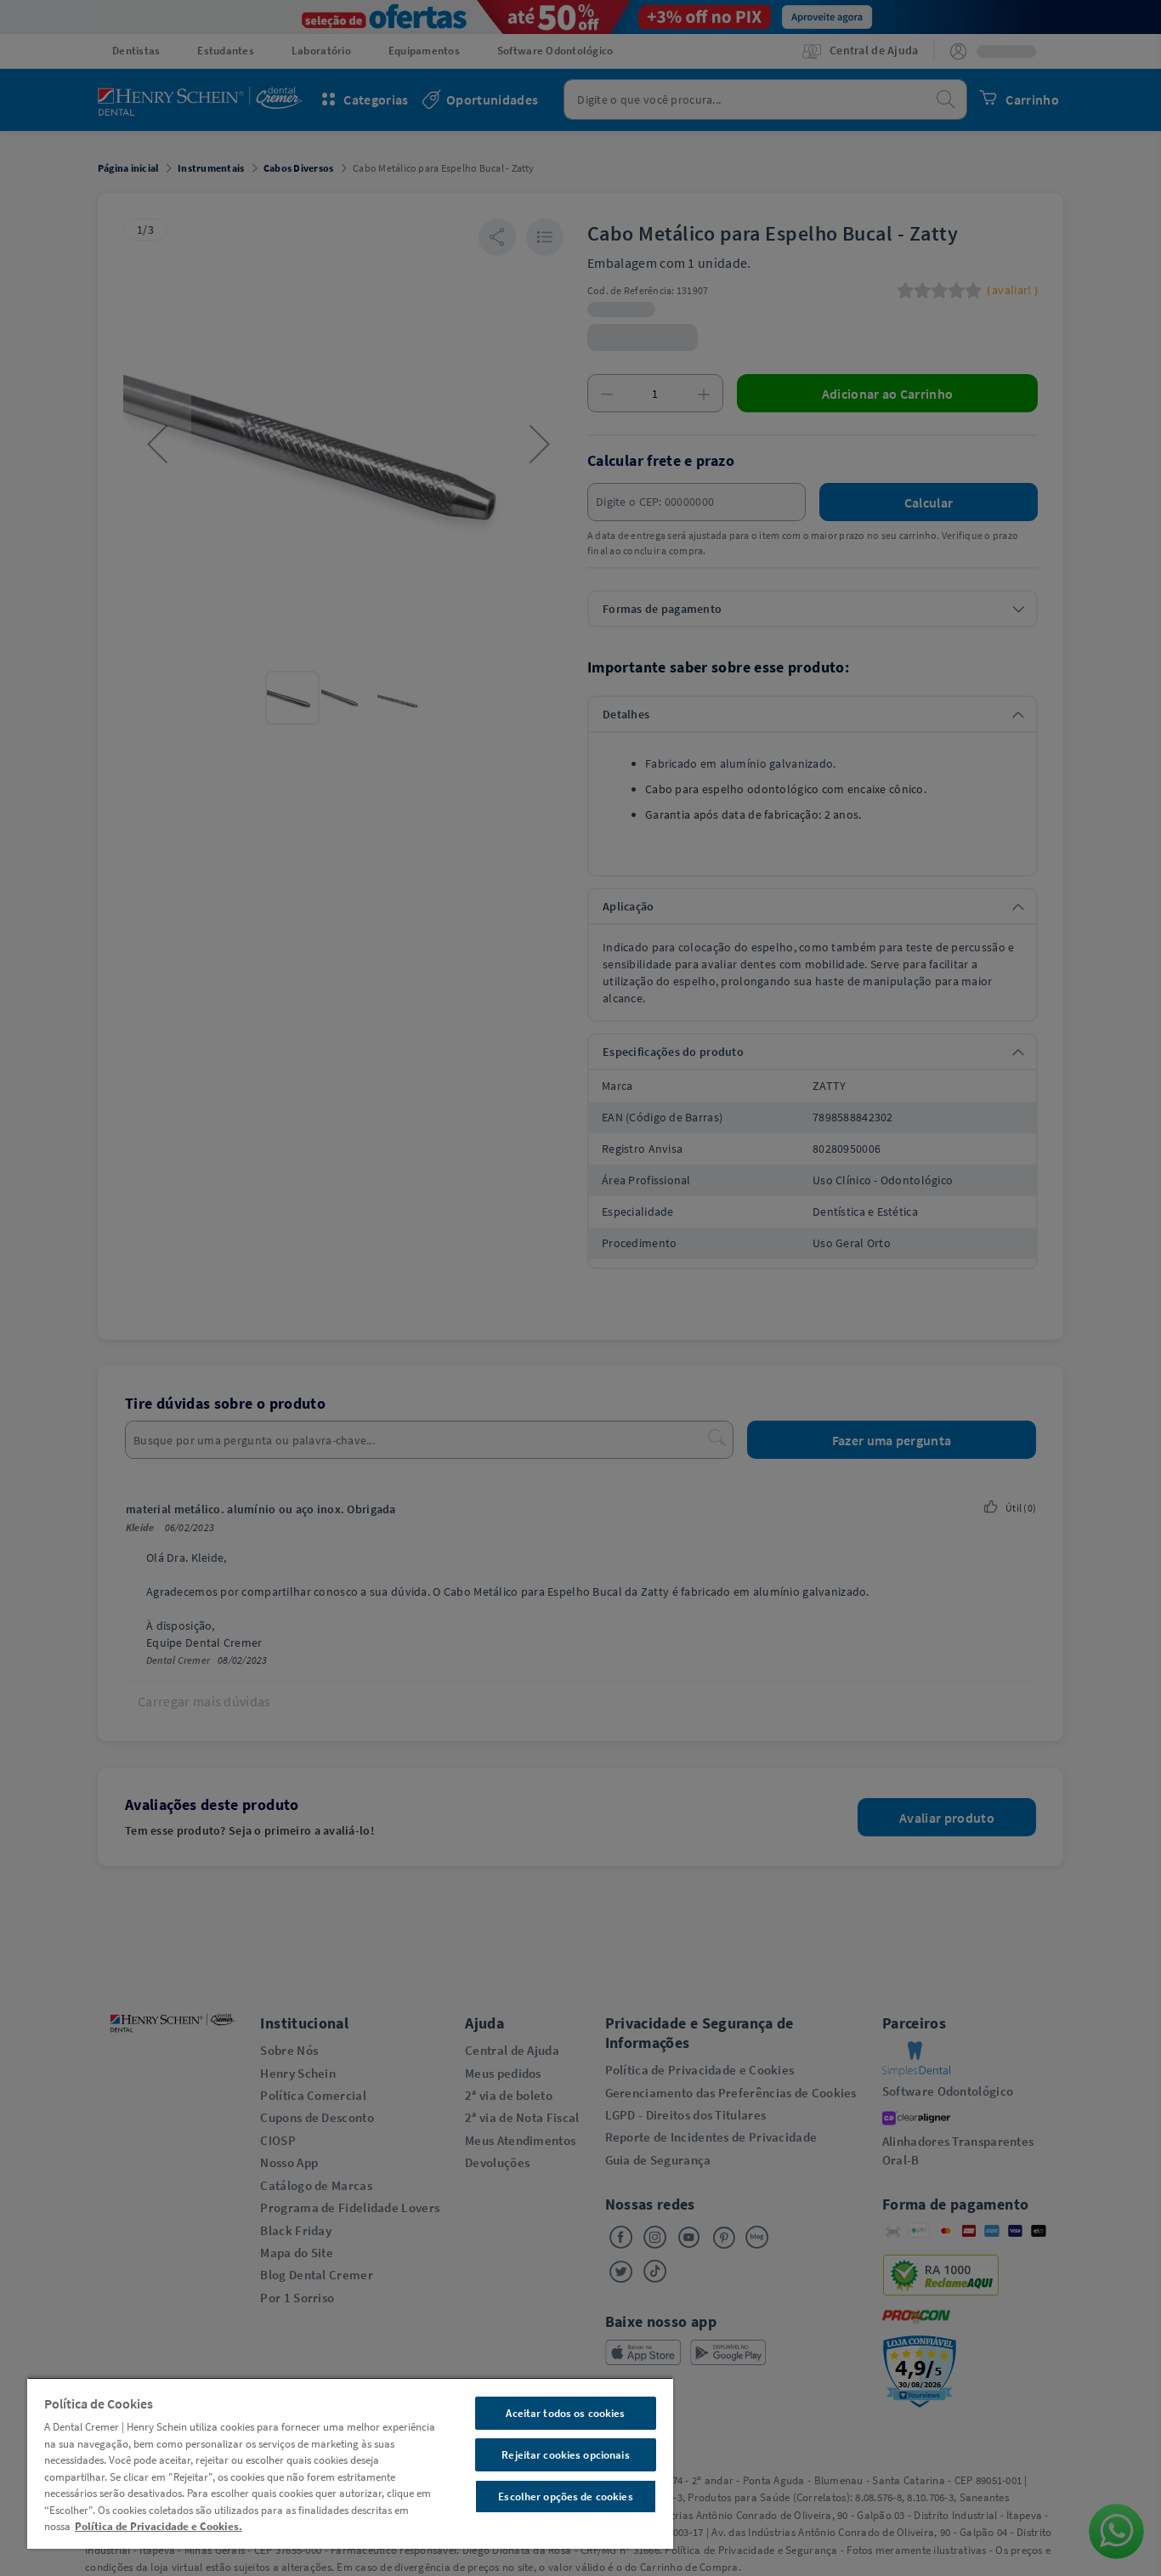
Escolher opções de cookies (565, 2497)
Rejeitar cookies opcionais (565, 2455)
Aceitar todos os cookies (565, 2413)
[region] (350, 2463)
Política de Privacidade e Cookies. (159, 2526)
